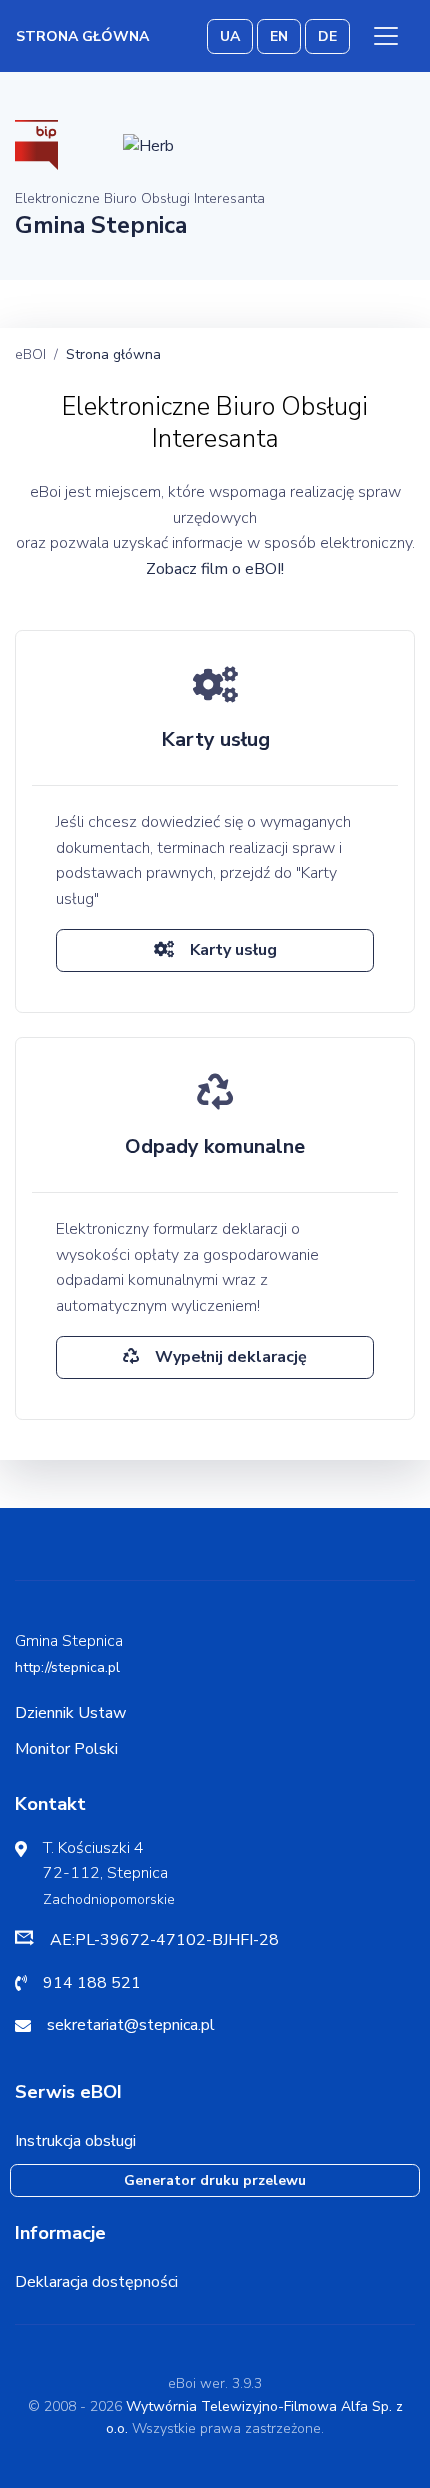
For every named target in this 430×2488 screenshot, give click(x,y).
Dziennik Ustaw (70, 1713)
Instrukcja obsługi (75, 2141)
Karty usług (233, 950)
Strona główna (82, 36)
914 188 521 (92, 1983)
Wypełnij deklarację (231, 1357)
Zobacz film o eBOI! (215, 569)
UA (230, 36)
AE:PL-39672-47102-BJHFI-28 (164, 1940)
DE (327, 36)
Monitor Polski (66, 1749)
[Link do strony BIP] (36, 144)
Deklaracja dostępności (96, 2282)
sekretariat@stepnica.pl (131, 2025)
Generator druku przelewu (215, 2180)
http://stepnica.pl (67, 1667)
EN (279, 36)
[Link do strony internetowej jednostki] (148, 144)
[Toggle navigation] (386, 36)
